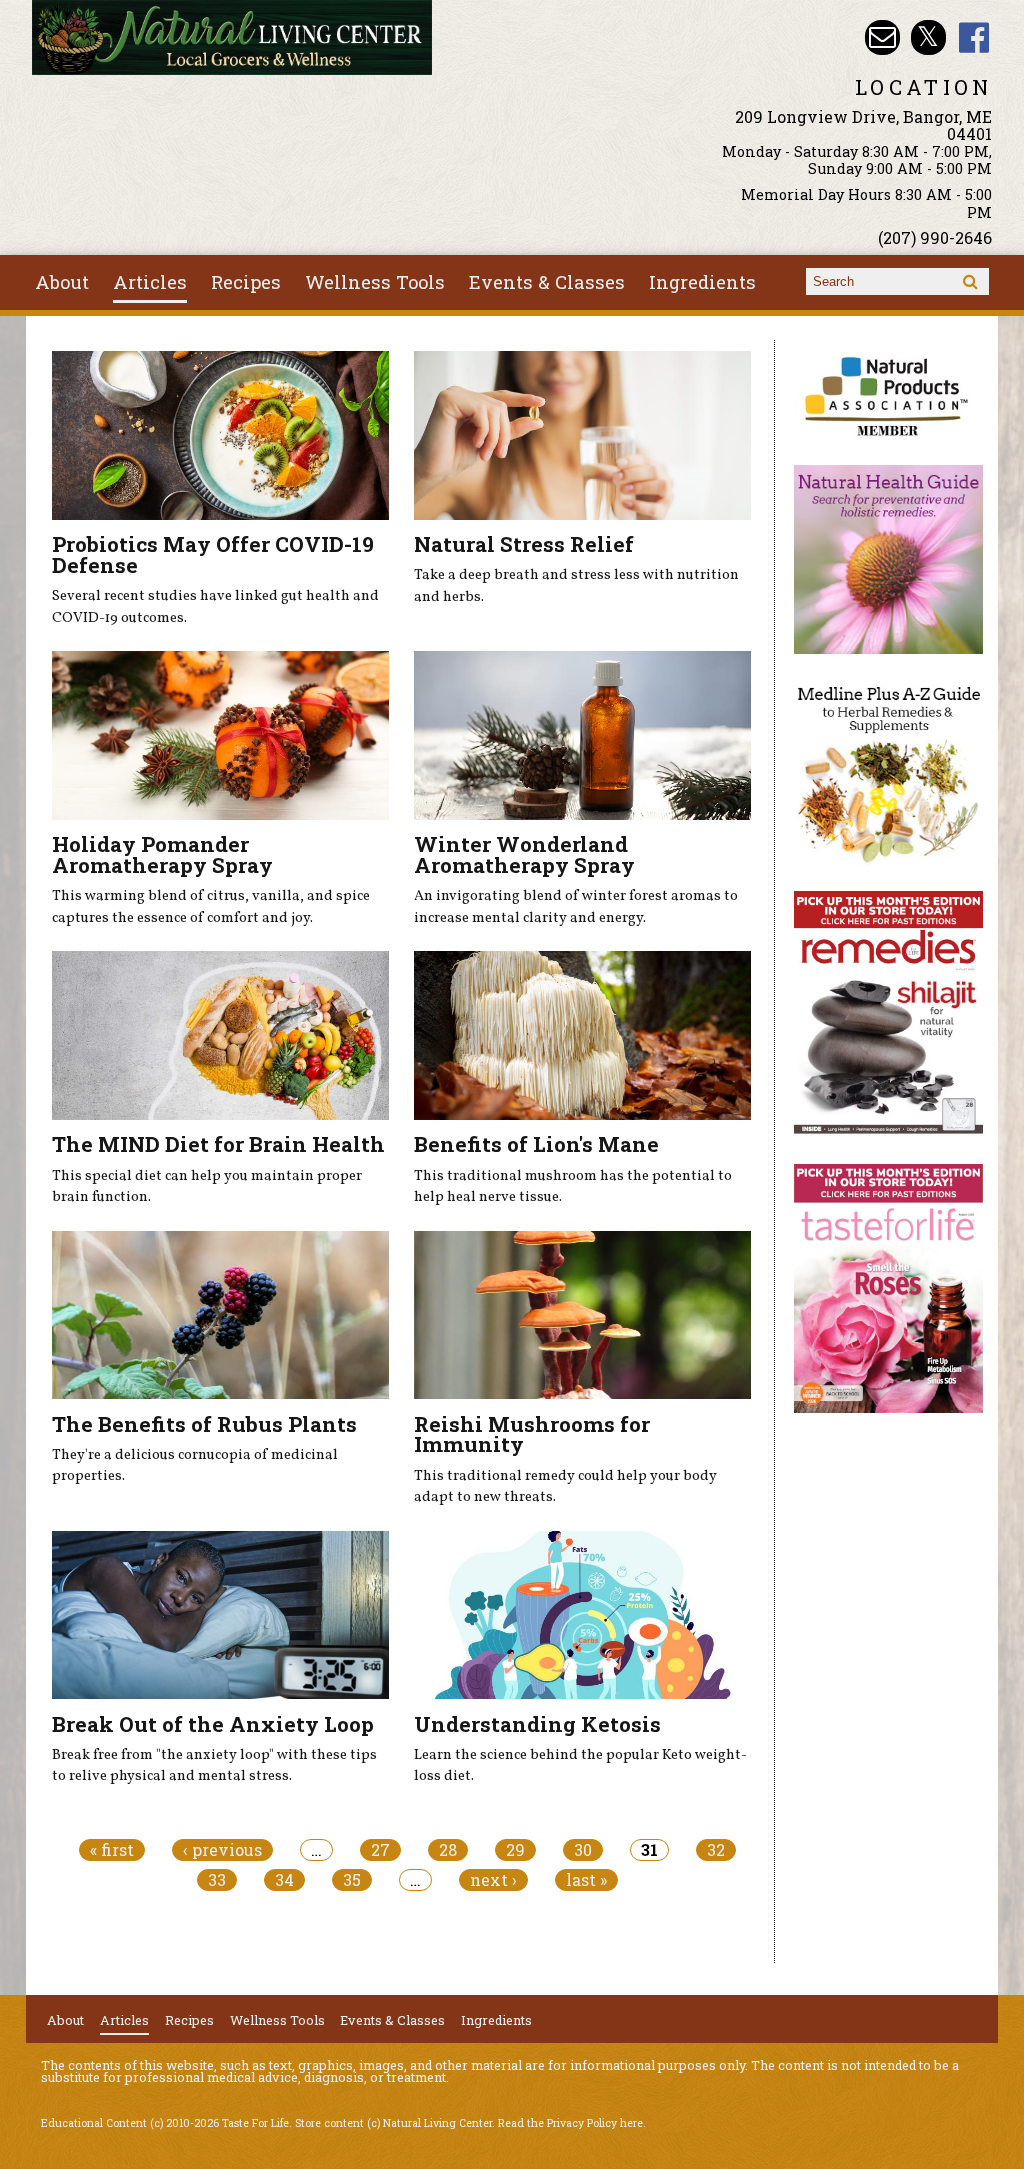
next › (493, 1880)
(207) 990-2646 (935, 237)
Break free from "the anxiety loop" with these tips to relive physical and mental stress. (214, 1766)
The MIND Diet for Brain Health (218, 1144)
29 (515, 1850)
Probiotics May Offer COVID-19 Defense (213, 554)
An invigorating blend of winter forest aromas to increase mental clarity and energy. (576, 907)
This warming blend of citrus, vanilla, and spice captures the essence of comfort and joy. (211, 907)
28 (448, 1850)
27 (380, 1850)
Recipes (246, 282)
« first (112, 1850)
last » (586, 1880)
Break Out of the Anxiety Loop (213, 1724)
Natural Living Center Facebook (974, 37)
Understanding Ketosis (537, 1724)
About (62, 282)
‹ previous (222, 1850)
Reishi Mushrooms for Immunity (532, 1434)
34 (284, 1880)
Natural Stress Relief (524, 544)
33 (217, 1880)
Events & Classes (547, 282)
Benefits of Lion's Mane (536, 1144)
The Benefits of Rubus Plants (204, 1424)
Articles (150, 282)
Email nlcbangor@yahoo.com (882, 37)
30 (583, 1850)
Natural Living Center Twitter (928, 37)
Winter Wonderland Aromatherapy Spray (524, 854)
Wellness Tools (375, 282)
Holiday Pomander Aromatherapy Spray (162, 854)
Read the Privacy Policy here (570, 2123)
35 (352, 1880)
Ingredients (702, 282)
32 (716, 1850)
